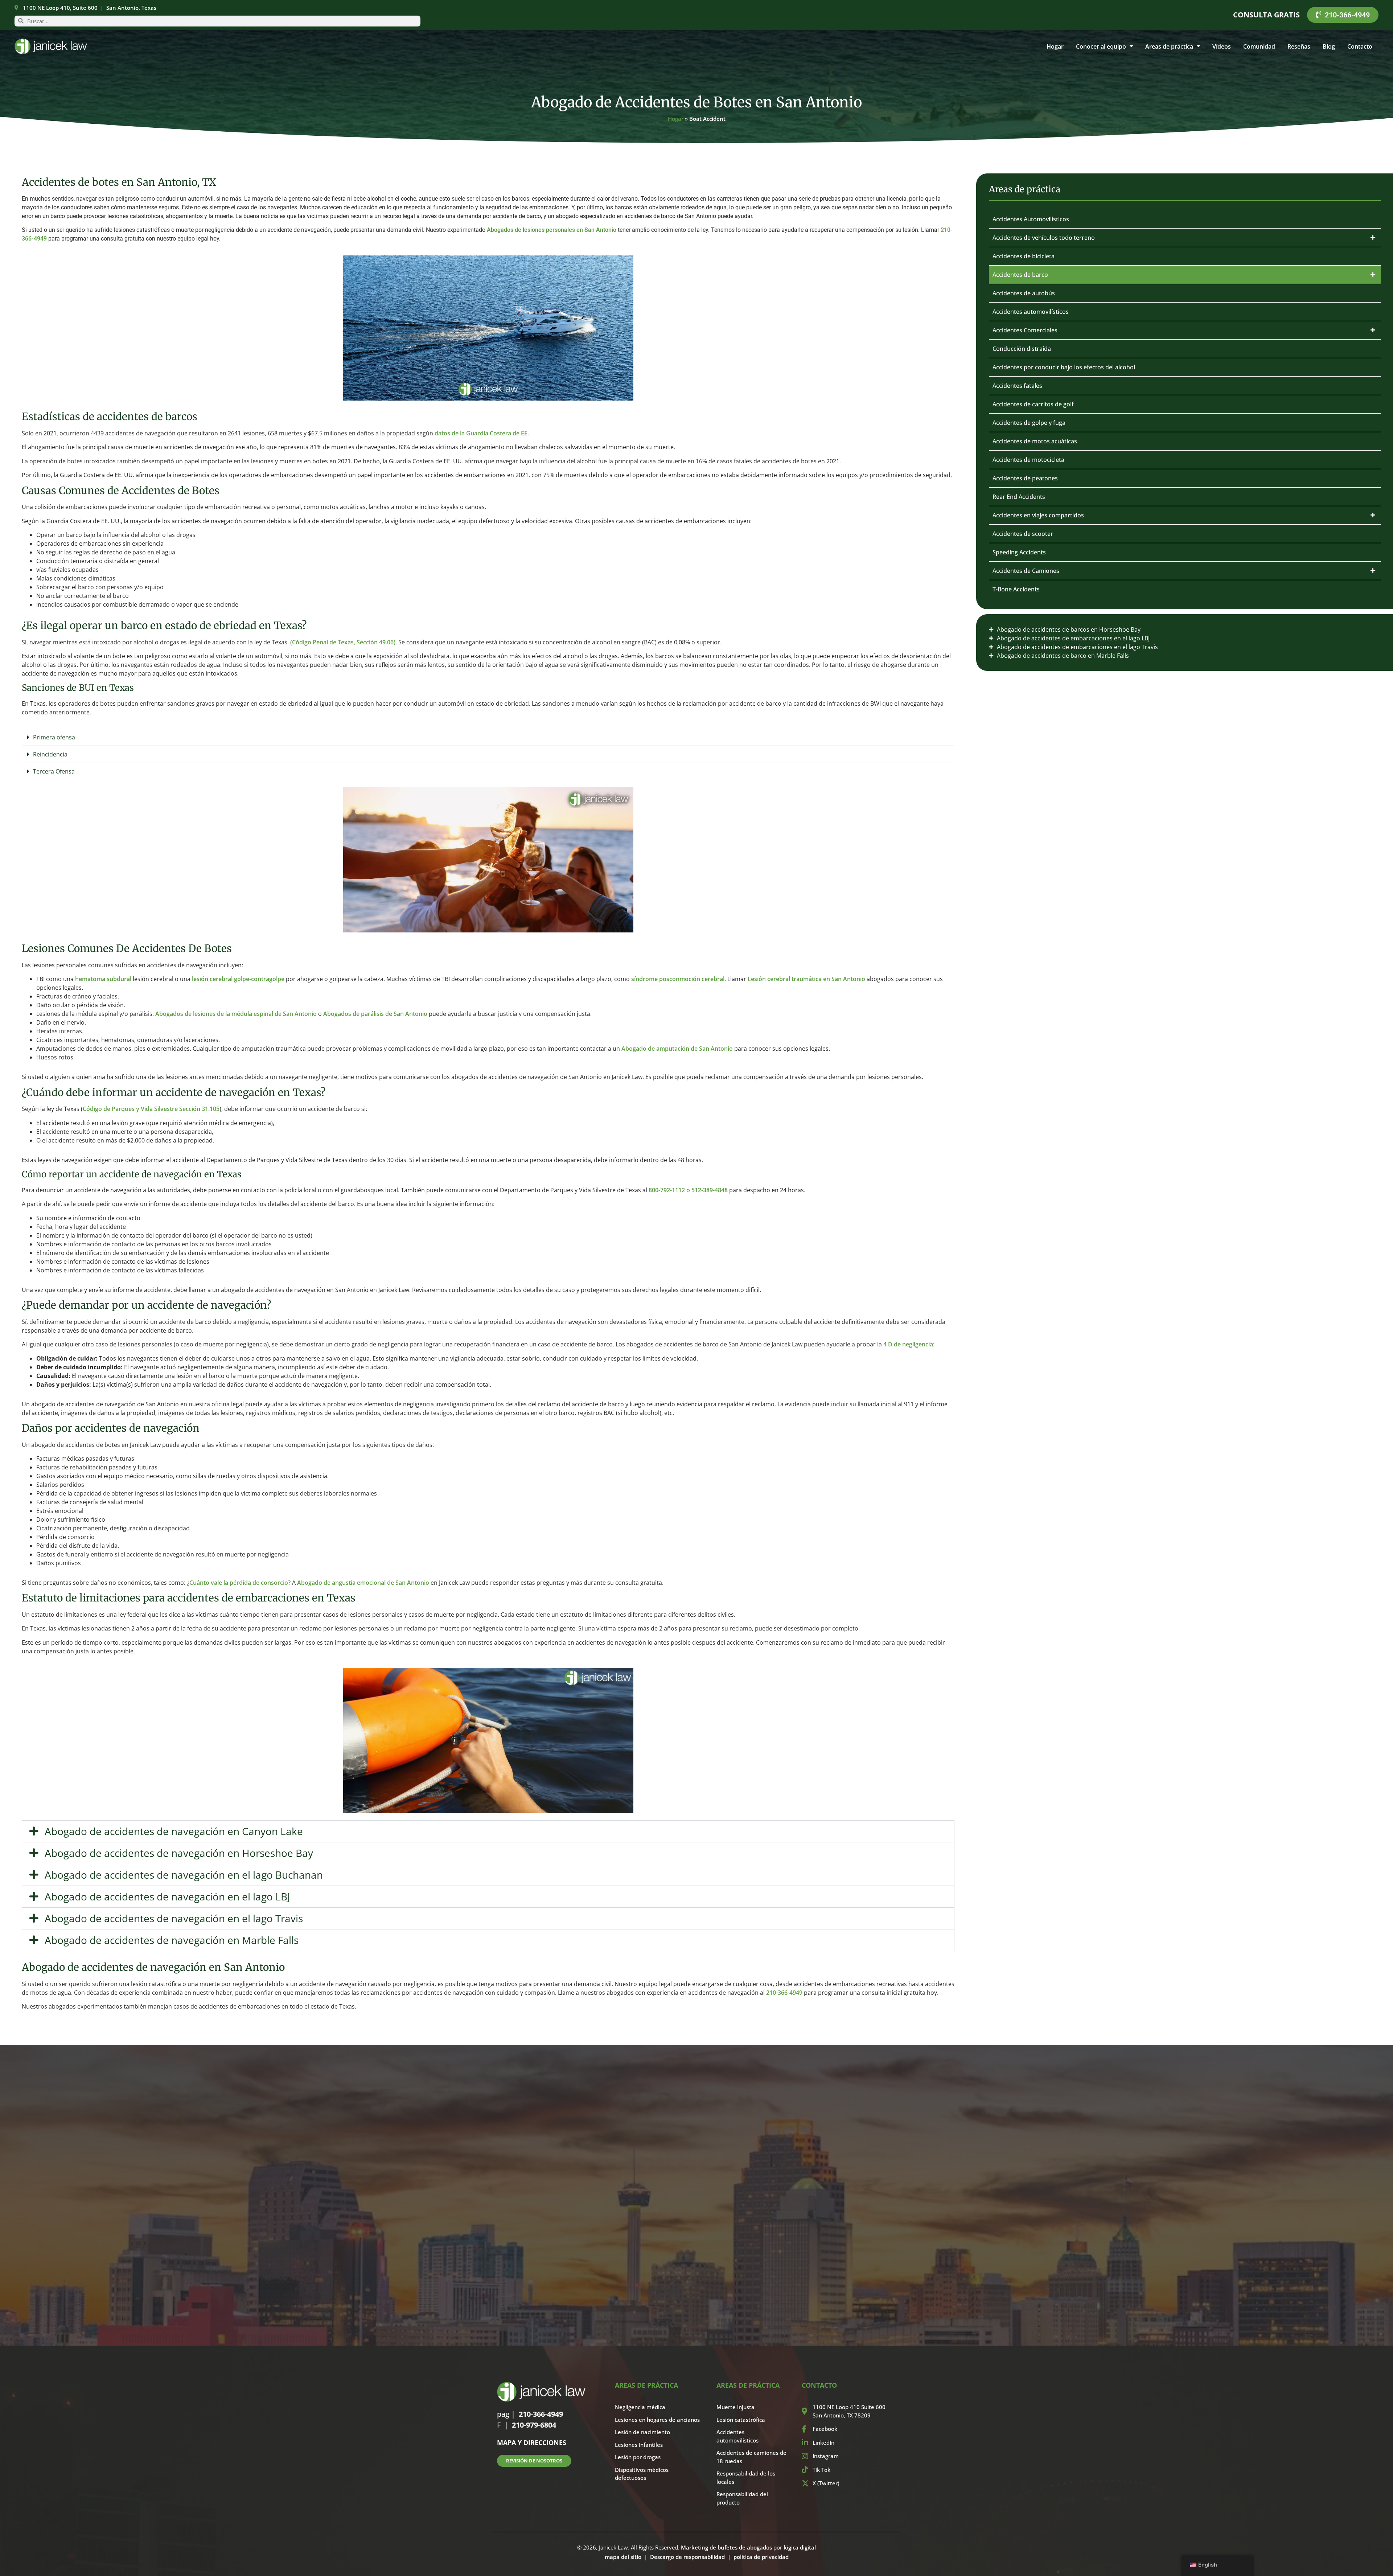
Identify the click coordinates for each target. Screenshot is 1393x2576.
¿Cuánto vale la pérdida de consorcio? (239, 1583)
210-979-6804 (534, 2425)
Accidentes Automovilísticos (1031, 219)
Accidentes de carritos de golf (1033, 404)
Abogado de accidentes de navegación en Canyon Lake (174, 1831)
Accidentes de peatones (1025, 478)
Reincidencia (50, 754)
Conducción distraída (1022, 349)
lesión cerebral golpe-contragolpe (238, 979)
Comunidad (1259, 46)
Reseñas (1299, 46)
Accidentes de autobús (1024, 293)
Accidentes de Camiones (1026, 571)
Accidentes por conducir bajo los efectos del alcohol (1064, 367)
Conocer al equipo (1101, 46)
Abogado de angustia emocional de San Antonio (363, 1583)
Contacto (1360, 46)
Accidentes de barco (1020, 275)
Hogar (1055, 46)
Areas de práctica (1169, 46)
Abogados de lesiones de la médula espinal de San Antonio (236, 1014)
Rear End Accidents (1019, 497)
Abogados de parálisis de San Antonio (375, 1014)
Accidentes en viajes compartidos (1038, 515)
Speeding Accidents (1019, 552)
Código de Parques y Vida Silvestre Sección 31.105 (151, 1109)
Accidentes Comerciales (1025, 330)
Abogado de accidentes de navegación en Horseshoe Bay (179, 1853)
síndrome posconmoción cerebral (678, 979)
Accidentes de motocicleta (1028, 460)
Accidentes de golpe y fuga (1029, 423)
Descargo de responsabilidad (687, 2557)
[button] (488, 737)
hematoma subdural (103, 979)
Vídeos (1222, 46)
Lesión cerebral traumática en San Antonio (806, 979)
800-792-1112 (667, 1190)
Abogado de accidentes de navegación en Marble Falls (172, 1940)
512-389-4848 (710, 1190)
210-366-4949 (784, 1993)
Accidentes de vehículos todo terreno (1044, 238)
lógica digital (800, 2547)
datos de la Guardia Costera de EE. (482, 433)
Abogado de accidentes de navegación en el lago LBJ (167, 1896)
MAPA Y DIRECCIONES (532, 2442)
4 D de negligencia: (909, 1344)
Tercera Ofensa (54, 771)
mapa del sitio (623, 2557)
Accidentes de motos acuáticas (1035, 441)
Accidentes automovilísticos (1031, 312)
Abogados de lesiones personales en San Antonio (552, 230)
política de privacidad (761, 2557)
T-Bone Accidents (1016, 589)
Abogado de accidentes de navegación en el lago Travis (174, 1918)
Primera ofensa (54, 737)
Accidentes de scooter (1023, 534)
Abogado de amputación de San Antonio (677, 1049)
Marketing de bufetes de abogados (726, 2547)
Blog (1329, 46)
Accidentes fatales (1017, 386)
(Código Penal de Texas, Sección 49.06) (343, 642)
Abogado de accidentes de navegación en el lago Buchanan (184, 1875)
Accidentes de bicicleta (1024, 256)
